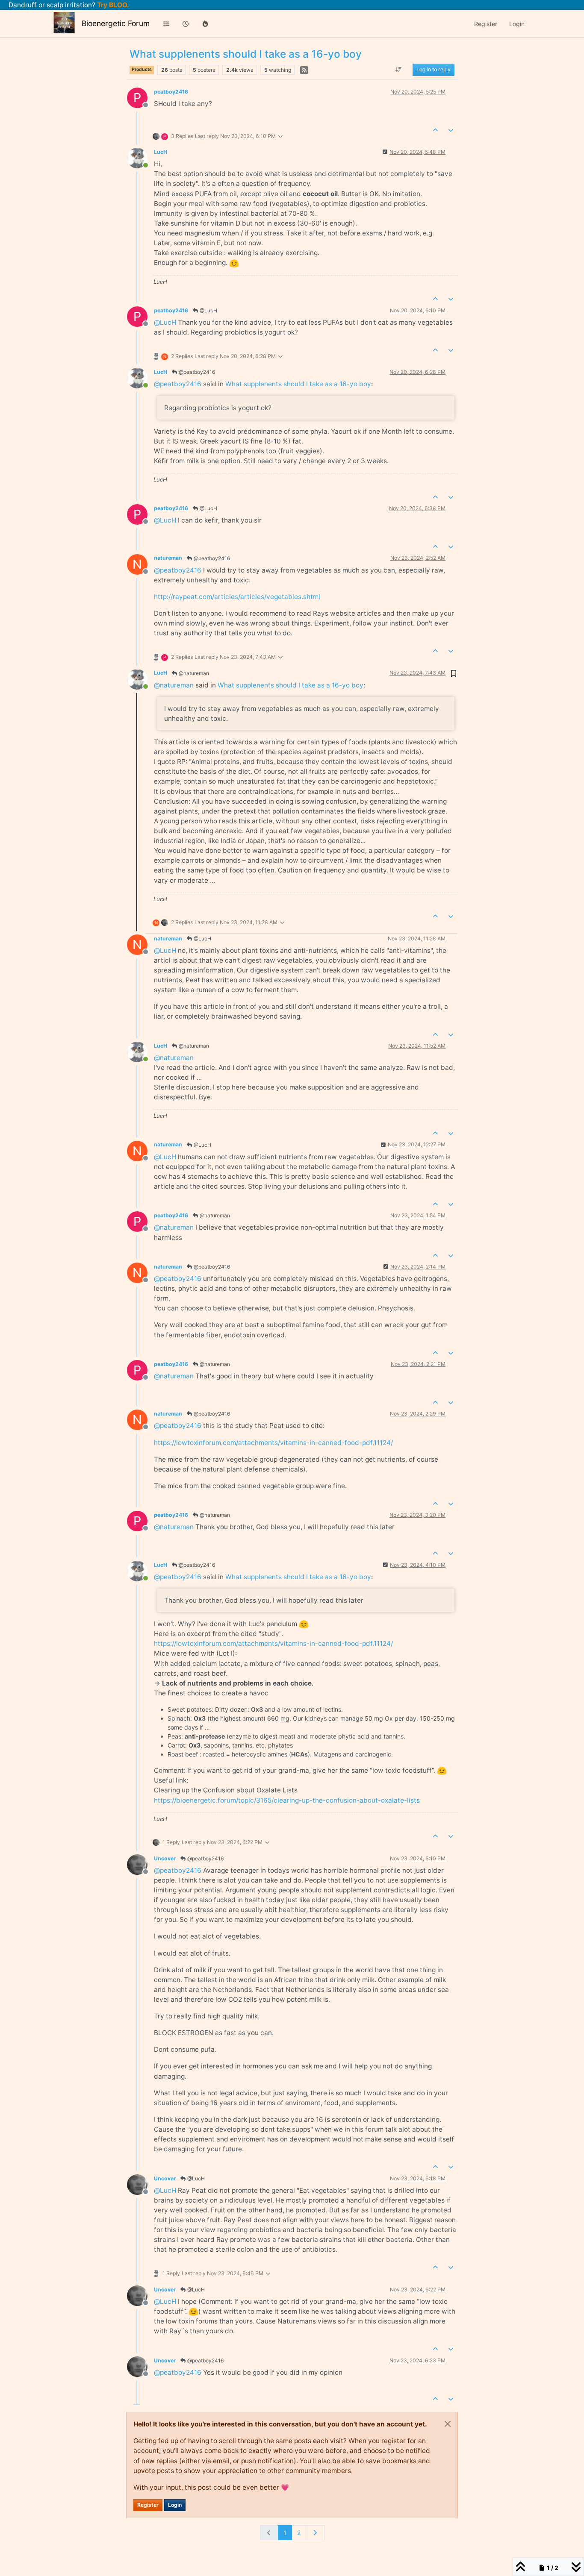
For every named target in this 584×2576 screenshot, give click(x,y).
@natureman (193, 673)
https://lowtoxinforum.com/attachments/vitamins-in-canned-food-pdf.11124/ (273, 1443)
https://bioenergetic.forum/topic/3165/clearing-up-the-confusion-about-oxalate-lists (287, 1800)
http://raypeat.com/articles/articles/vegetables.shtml (237, 597)
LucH (161, 152)
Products (142, 69)
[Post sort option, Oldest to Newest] (399, 70)
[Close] (448, 2424)
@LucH (208, 310)
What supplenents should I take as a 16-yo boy (298, 384)
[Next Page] (315, 2533)
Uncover (165, 1858)
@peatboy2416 (196, 372)
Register (148, 2505)
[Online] (140, 157)
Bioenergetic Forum (116, 23)
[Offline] (140, 1864)
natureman (168, 558)
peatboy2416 (171, 92)
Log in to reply (434, 70)
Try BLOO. (112, 5)
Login (175, 2505)
